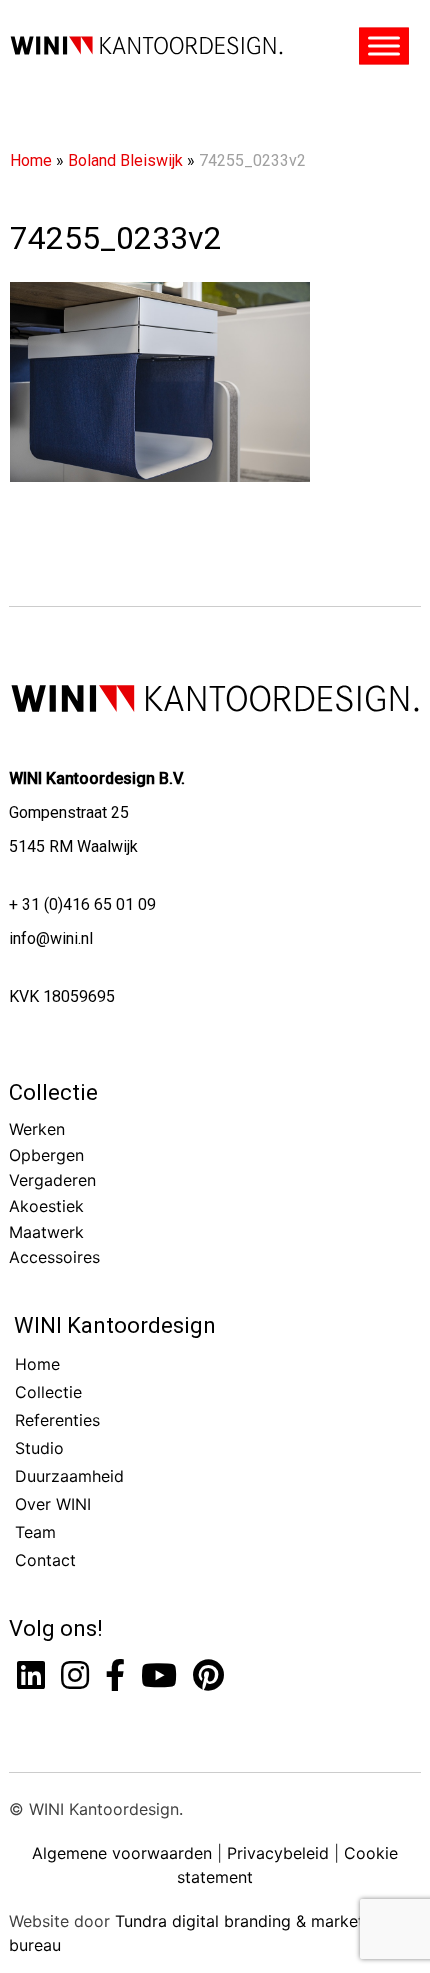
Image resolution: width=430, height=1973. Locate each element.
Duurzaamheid (69, 1476)
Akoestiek (46, 1206)
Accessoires (54, 1257)
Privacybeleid (278, 1853)
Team (35, 1532)
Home (31, 160)
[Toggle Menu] (385, 46)
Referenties (57, 1420)
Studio (39, 1448)
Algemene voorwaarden (122, 1853)
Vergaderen (52, 1180)
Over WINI (53, 1504)
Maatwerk (46, 1232)
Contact (45, 1560)
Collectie (53, 1092)
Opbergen (46, 1155)
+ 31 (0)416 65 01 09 (82, 904)
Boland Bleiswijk (125, 160)
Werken (37, 1129)
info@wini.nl (51, 938)
